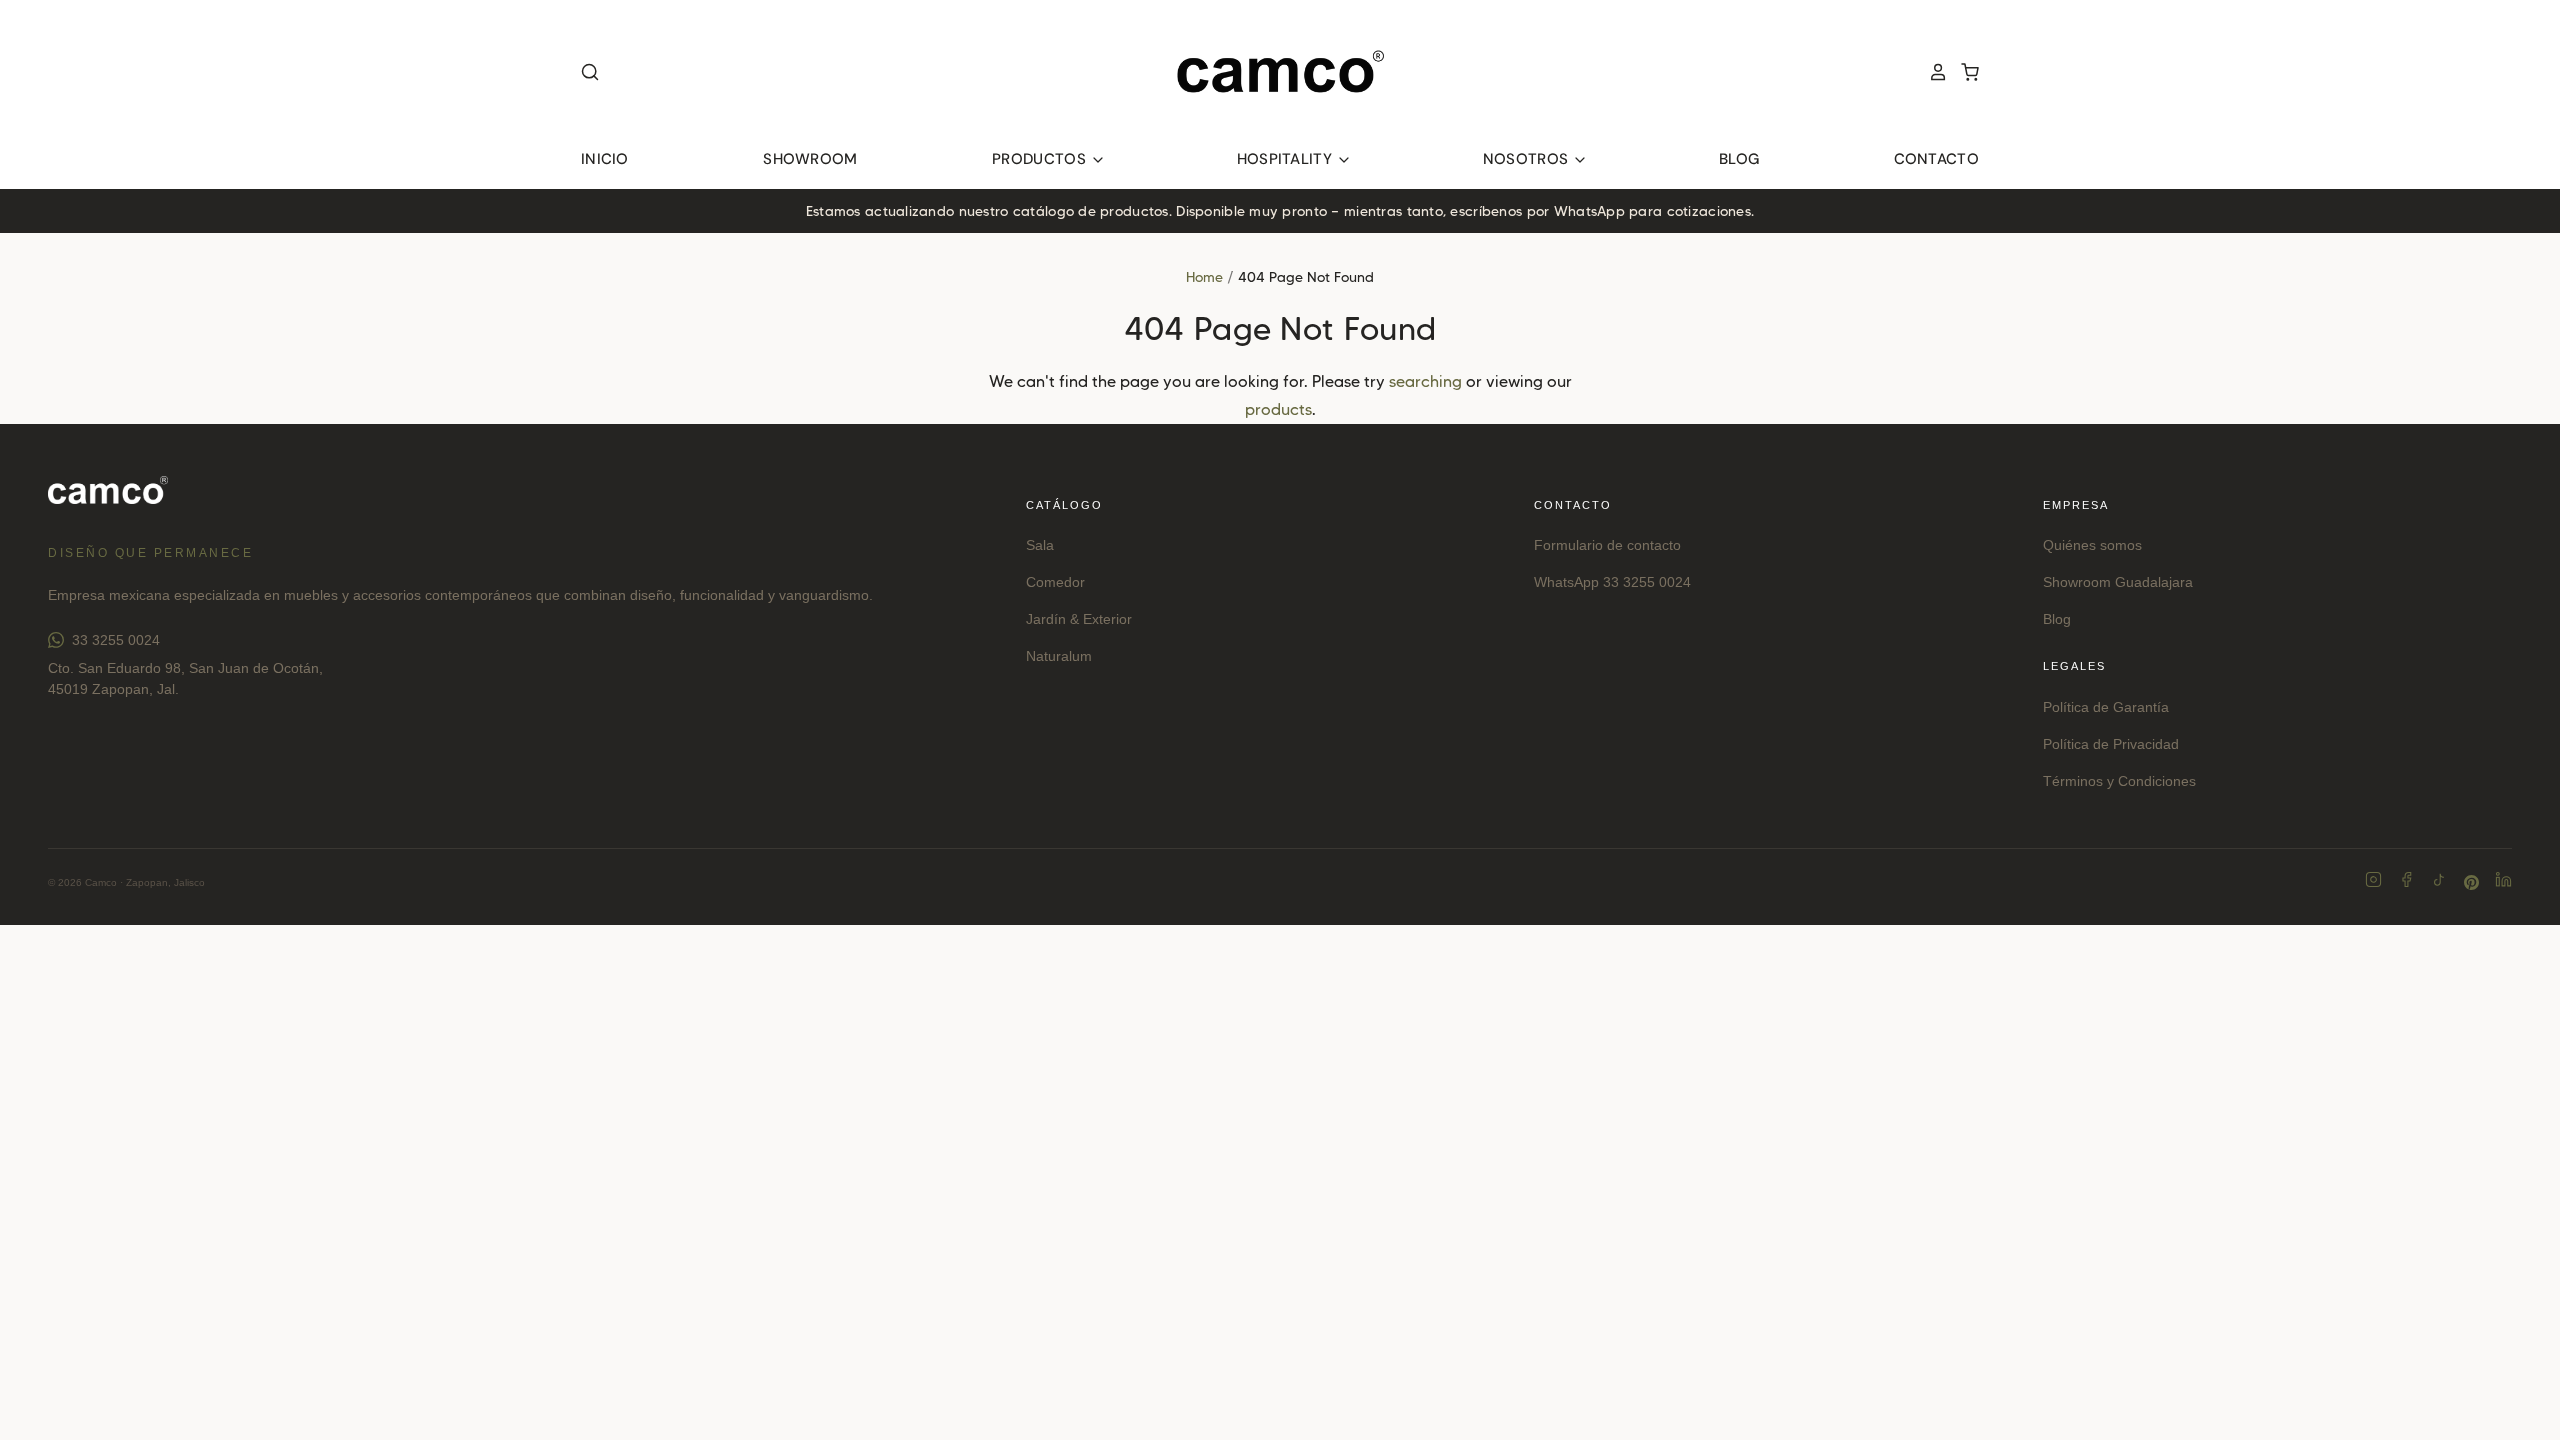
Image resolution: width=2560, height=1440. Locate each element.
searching (1425, 381)
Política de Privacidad (2111, 744)
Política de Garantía (2106, 707)
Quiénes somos (2092, 545)
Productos (1041, 159)
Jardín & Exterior (1079, 619)
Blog (1739, 159)
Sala (1040, 545)
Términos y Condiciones (2119, 781)
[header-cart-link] (1964, 72)
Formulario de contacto (1607, 545)
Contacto (1936, 159)
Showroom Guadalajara (2118, 582)
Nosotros (1528, 159)
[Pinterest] (2471, 882)
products (1278, 409)
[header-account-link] (1932, 72)
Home (1204, 277)
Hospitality (1287, 159)
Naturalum (1059, 656)
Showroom (810, 159)
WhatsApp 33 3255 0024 (1612, 582)
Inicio (605, 159)
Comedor (1055, 582)
